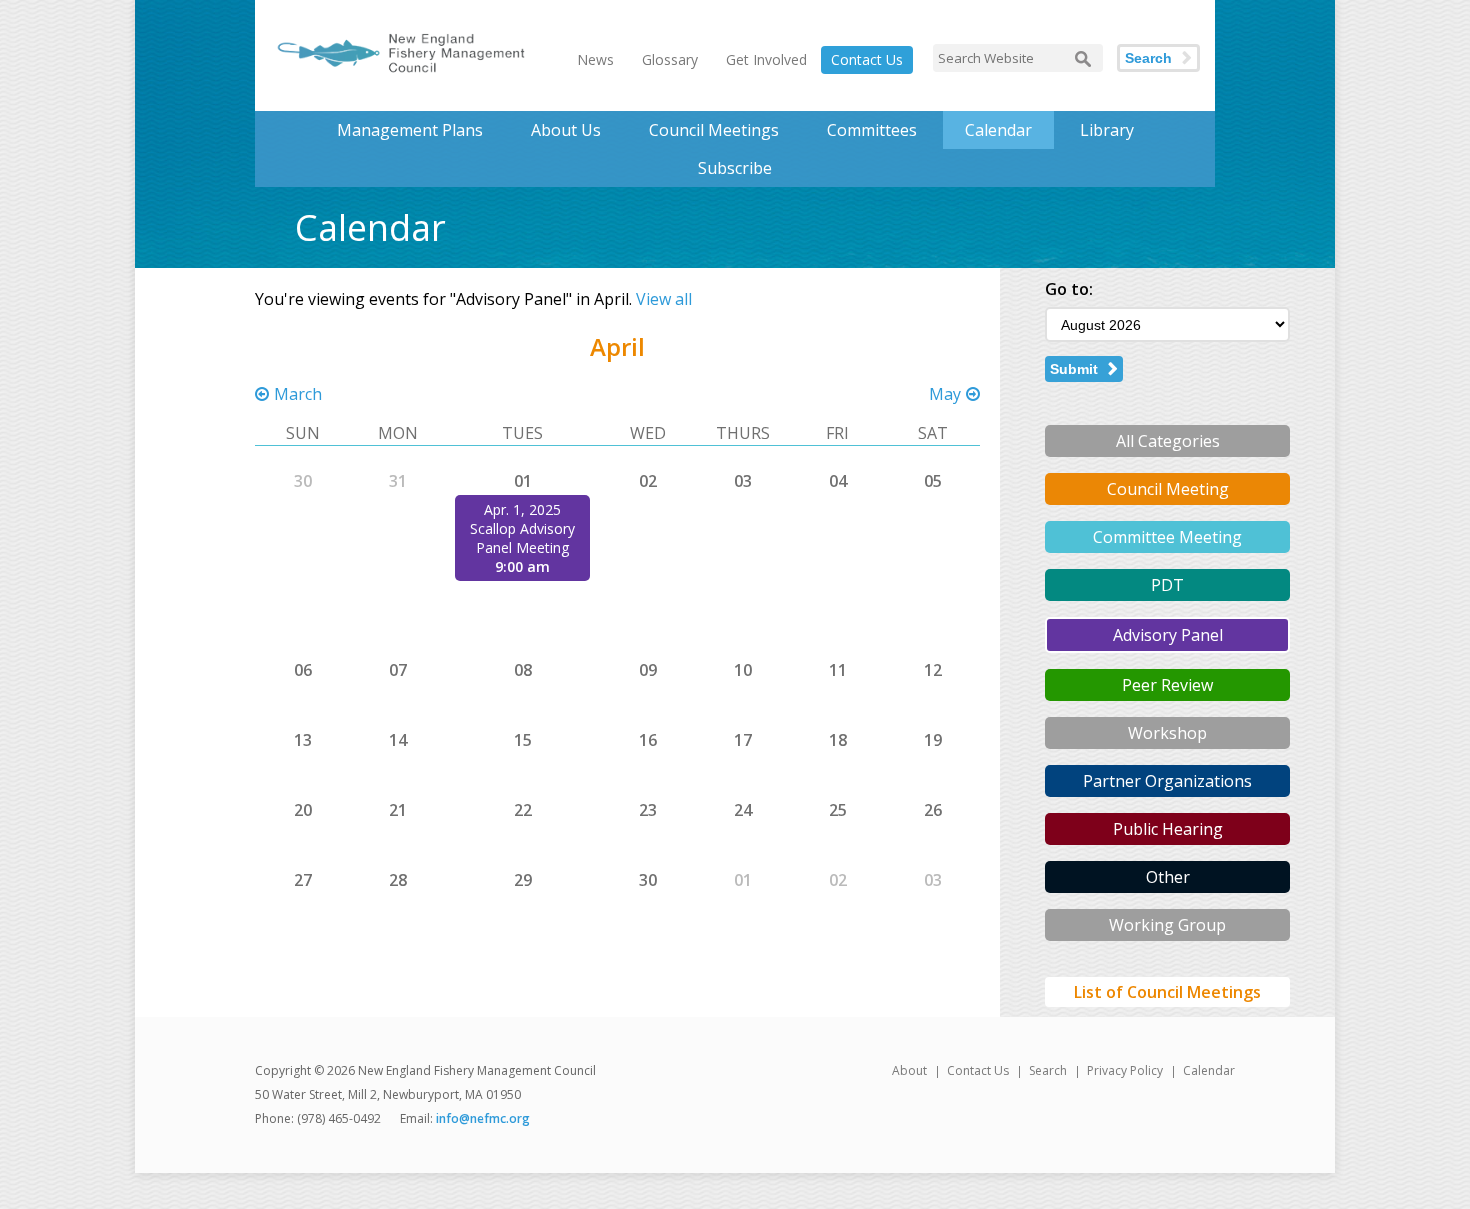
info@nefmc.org (483, 1118)
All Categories (1168, 441)
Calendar (998, 130)
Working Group (1167, 925)
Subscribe (735, 168)
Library (1107, 130)
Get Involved (766, 59)
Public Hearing (1168, 829)
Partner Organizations (1167, 781)
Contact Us (867, 59)
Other (1168, 877)
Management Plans (410, 130)
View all (664, 299)
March (298, 394)
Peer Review (1167, 685)
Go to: (1069, 289)
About (909, 1070)
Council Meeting (1168, 489)
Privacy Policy (1125, 1070)
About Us (566, 130)
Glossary (670, 59)
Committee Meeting (1167, 537)
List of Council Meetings (1167, 992)
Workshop (1167, 733)
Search (1148, 58)
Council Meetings (714, 130)
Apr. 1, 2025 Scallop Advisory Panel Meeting (522, 528)
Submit (1074, 369)
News (595, 59)
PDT (1167, 585)
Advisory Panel (1168, 635)
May (945, 394)
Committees (872, 130)
